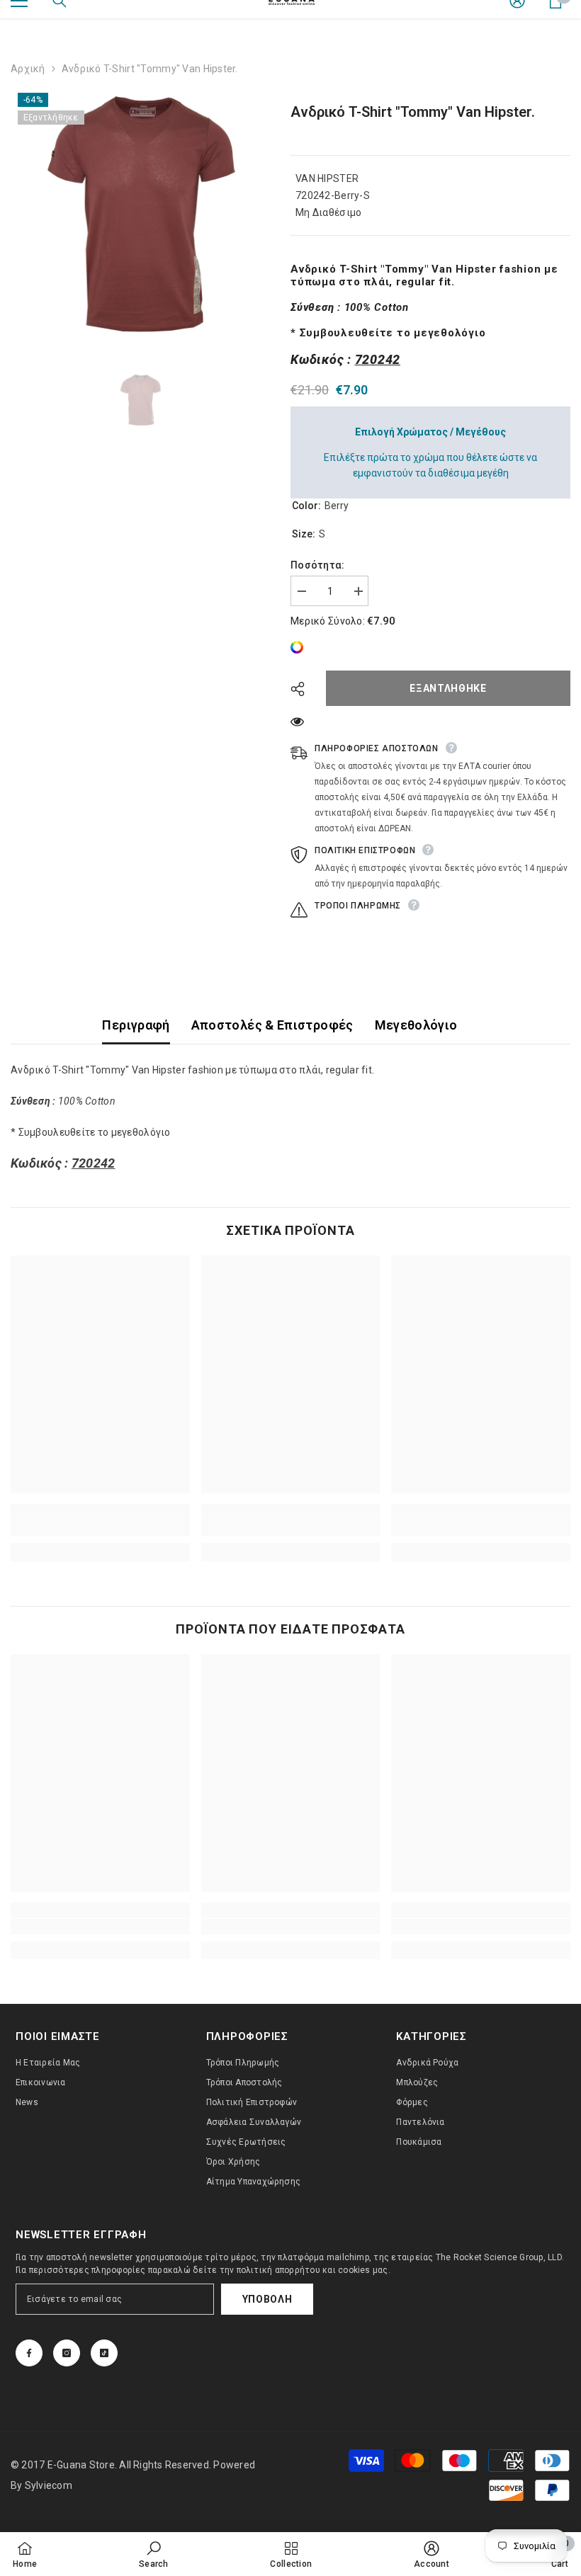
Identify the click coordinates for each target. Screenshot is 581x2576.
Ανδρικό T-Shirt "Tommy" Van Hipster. (413, 112)
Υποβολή (267, 2299)
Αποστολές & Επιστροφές (272, 1025)
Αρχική (28, 69)
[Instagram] (67, 2353)
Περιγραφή (136, 1025)
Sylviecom (49, 2485)
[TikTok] (104, 2353)
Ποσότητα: (318, 565)
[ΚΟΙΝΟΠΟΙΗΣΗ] (303, 689)
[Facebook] (29, 2353)
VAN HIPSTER (327, 178)
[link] (300, 647)
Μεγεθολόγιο (416, 1025)
